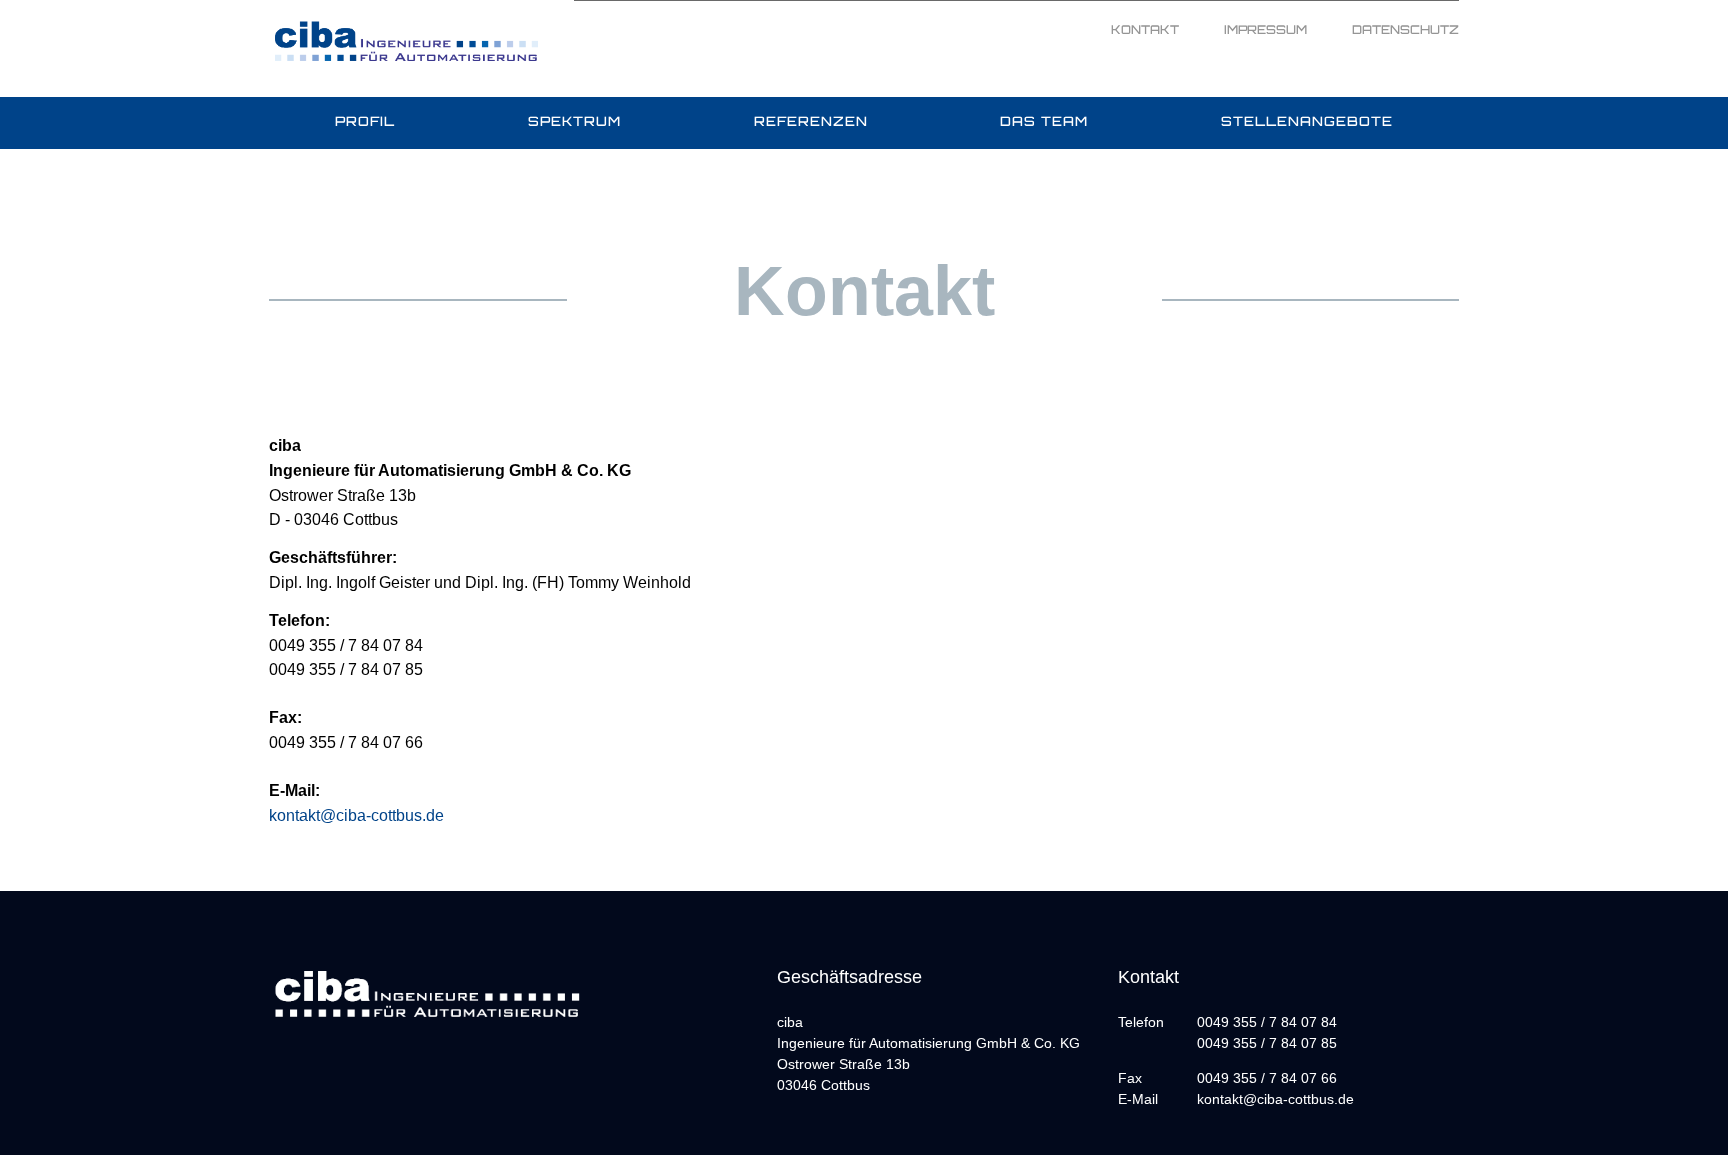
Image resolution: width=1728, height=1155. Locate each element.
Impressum (1265, 31)
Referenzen (811, 122)
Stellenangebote (1307, 122)
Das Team (1044, 122)
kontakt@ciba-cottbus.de (356, 815)
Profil (365, 122)
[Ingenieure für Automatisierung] (406, 39)
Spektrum (574, 122)
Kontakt (1145, 31)
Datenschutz (1405, 31)
